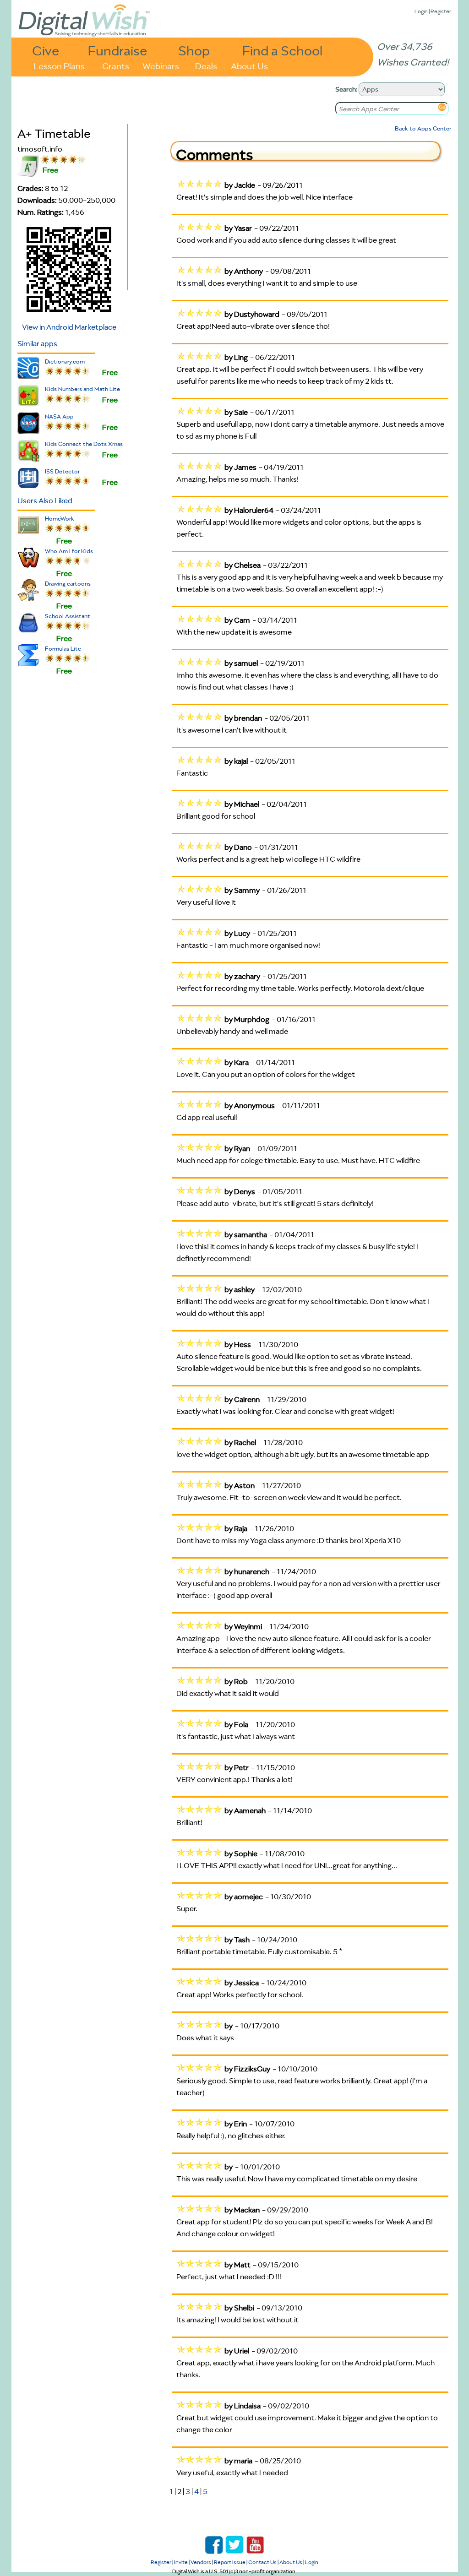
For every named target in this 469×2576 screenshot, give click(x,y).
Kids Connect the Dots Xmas (84, 444)
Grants (116, 65)
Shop (194, 50)
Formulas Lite (63, 649)
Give (46, 50)
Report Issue (230, 2562)
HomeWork (60, 519)
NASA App (59, 416)
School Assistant (68, 616)
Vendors (201, 2562)
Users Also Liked (45, 500)
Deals (206, 65)
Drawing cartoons (68, 584)
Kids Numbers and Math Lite (82, 389)
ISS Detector (62, 471)
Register (441, 11)
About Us (249, 65)
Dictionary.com (65, 361)
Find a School (282, 50)
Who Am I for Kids (69, 551)
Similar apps (37, 343)
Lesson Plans (59, 65)
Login (421, 11)
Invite (181, 2562)
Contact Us (262, 2562)
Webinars (161, 65)
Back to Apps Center (423, 128)
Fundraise (118, 50)
